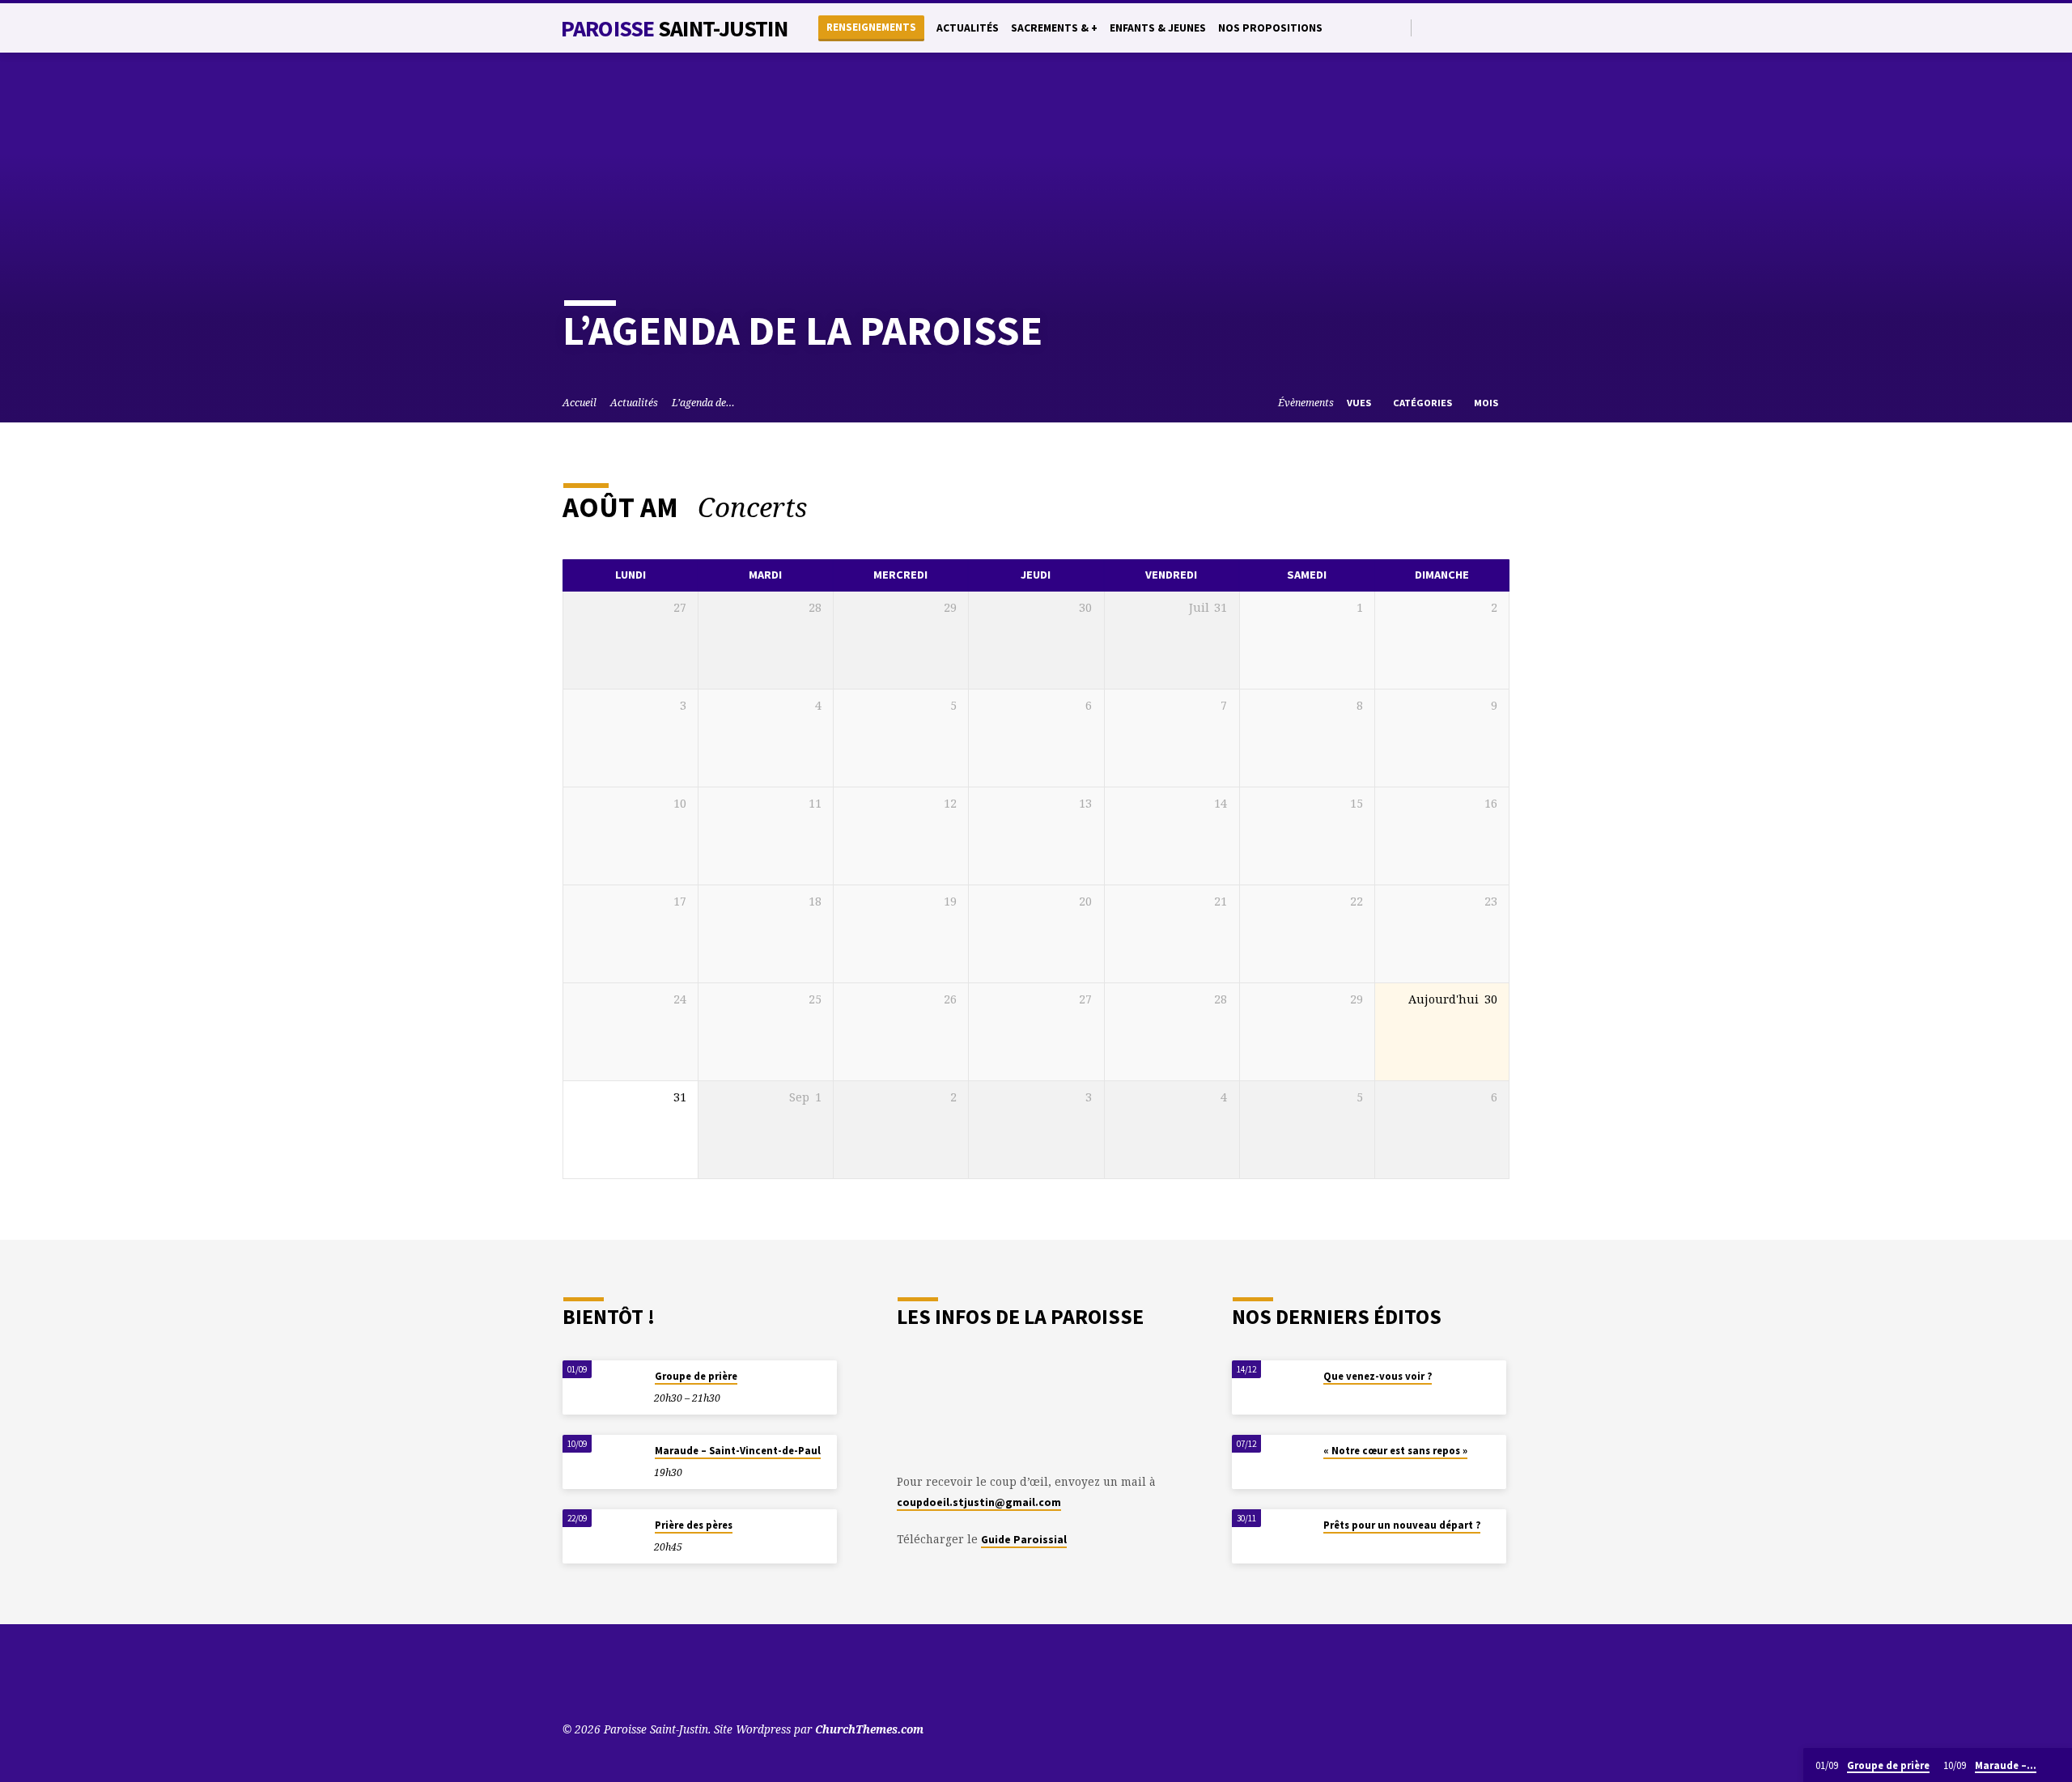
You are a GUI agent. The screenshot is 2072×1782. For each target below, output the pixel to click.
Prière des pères (694, 1525)
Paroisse (674, 28)
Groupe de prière (696, 1376)
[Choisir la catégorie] (1499, 508)
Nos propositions (1270, 28)
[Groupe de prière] (603, 1387)
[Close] (2057, 1766)
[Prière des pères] (603, 1536)
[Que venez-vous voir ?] (1272, 1387)
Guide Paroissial (1024, 1540)
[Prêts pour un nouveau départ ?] (1272, 1536)
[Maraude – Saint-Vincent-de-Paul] (603, 1462)
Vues (1360, 403)
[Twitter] (1447, 27)
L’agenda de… (703, 403)
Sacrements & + (1054, 28)
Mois (1487, 403)
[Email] (1503, 27)
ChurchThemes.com (869, 1729)
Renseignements (871, 27)
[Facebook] (1465, 27)
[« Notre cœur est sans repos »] (1272, 1462)
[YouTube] (1428, 27)
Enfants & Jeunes (1158, 28)
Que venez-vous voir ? (1378, 1376)
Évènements (1306, 403)
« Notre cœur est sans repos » (1395, 1451)
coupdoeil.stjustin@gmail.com (979, 1502)
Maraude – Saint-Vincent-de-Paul (738, 1451)
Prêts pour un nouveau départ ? (1402, 1525)
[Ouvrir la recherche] (1397, 28)
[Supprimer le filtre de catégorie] (827, 507)
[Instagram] (1484, 27)
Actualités (968, 28)
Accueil (580, 403)
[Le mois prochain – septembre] (1454, 508)
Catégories (1424, 403)
